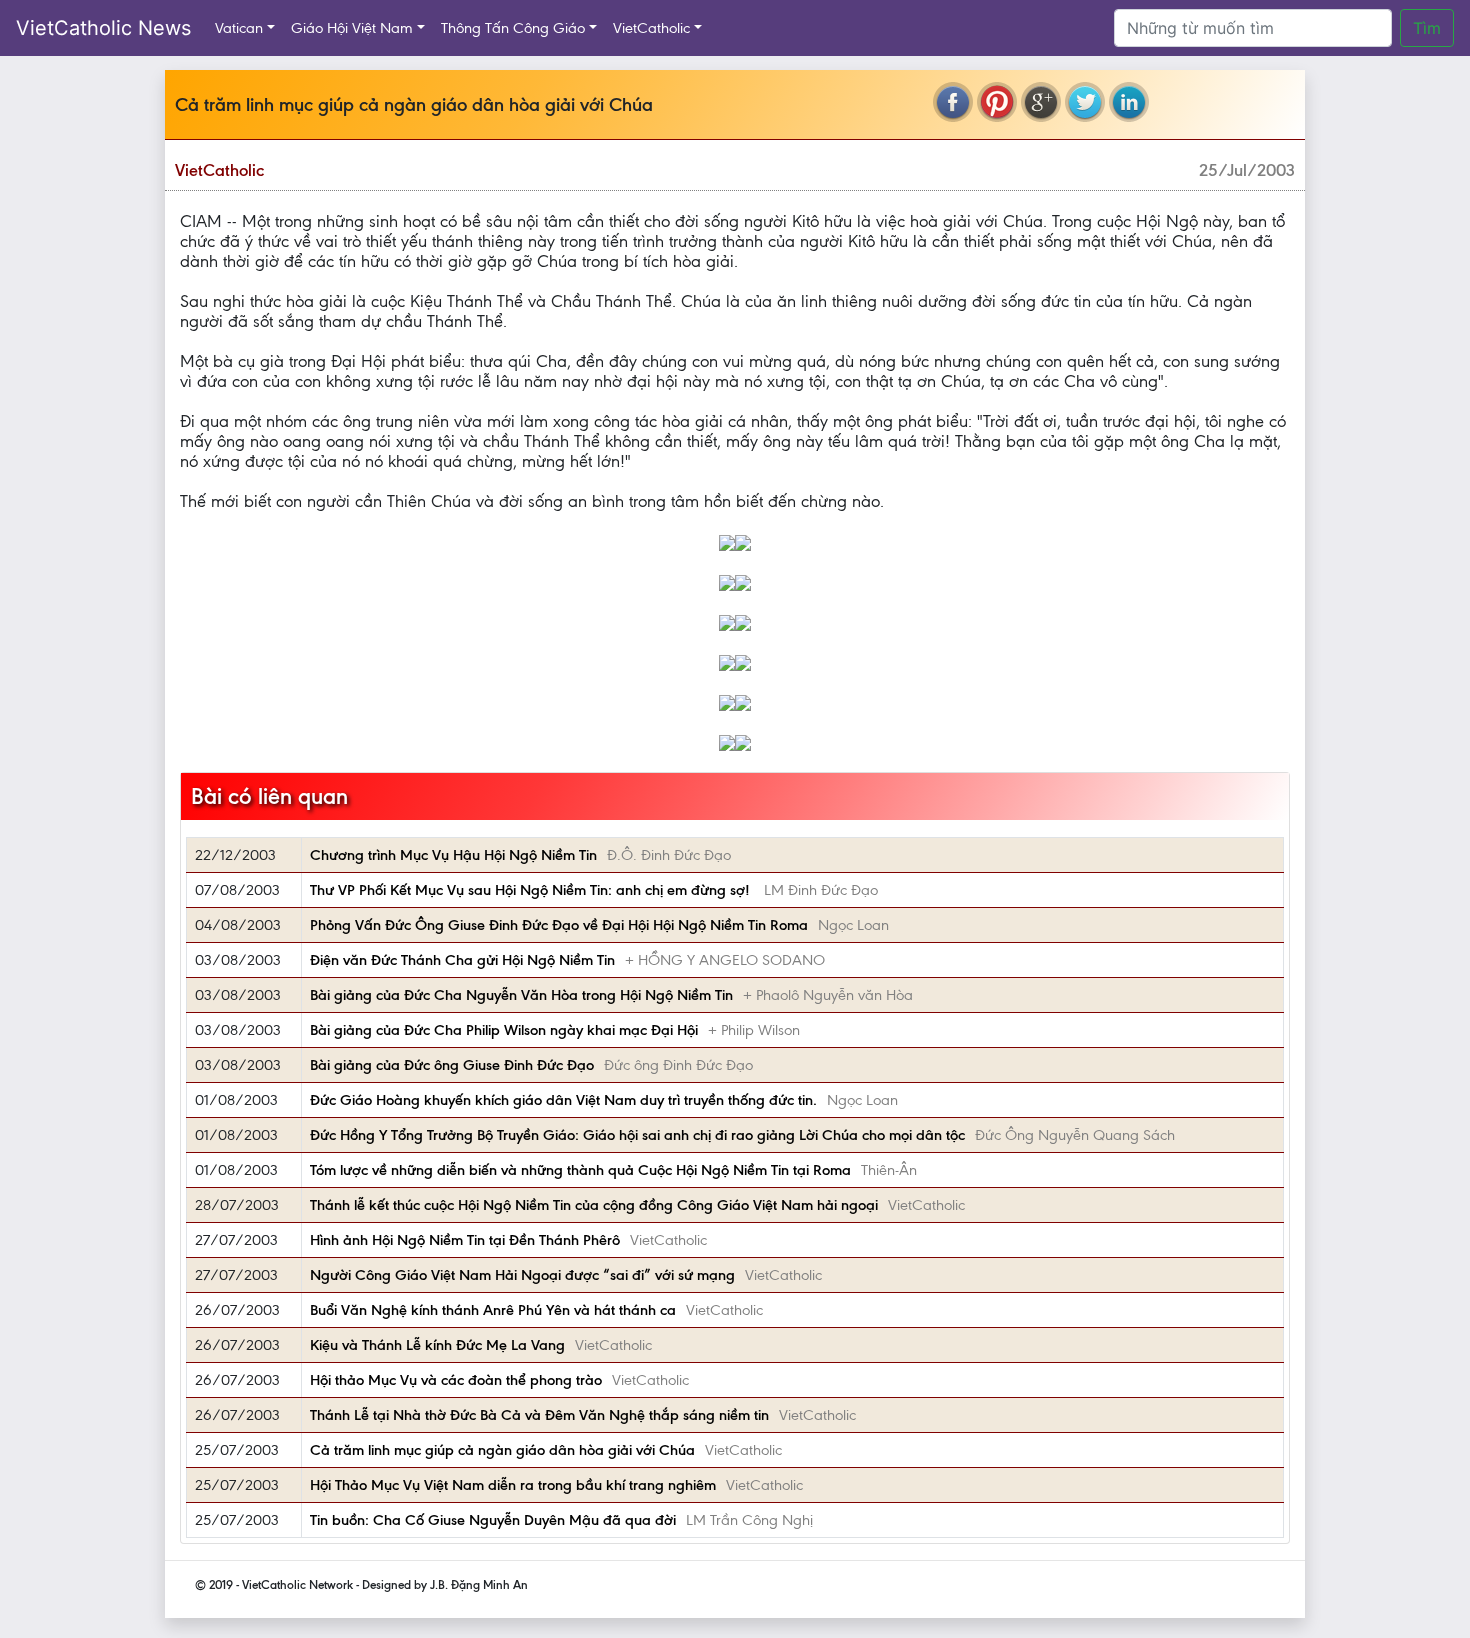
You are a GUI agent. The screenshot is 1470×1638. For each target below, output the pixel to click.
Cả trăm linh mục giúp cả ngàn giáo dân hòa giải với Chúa (502, 1450)
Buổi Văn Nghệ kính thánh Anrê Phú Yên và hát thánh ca (493, 1310)
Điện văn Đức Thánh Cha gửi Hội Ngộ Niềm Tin (462, 960)
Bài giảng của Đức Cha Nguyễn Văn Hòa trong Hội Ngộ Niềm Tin (521, 995)
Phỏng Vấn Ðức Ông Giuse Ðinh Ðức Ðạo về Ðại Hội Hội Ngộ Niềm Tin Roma (559, 925)
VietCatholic (651, 28)
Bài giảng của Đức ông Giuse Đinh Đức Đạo (452, 1065)
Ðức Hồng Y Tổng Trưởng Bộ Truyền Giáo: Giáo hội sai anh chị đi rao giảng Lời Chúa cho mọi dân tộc (637, 1135)
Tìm (1427, 28)
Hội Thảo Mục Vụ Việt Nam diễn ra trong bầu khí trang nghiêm (513, 1485)
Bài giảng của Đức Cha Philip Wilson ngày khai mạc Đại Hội (504, 1030)
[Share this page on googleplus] (1041, 102)
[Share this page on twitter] (1085, 102)
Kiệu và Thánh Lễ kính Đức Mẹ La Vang (437, 1345)
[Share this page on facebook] (953, 102)
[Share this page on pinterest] (997, 102)
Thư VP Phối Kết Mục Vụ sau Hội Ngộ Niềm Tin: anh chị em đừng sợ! (532, 890)
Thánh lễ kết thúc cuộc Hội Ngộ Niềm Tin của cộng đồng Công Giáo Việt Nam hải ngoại (594, 1205)
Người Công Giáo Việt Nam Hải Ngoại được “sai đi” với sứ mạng (522, 1275)
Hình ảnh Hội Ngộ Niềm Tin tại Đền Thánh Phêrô (465, 1240)
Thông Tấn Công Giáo (513, 28)
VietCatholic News (103, 28)
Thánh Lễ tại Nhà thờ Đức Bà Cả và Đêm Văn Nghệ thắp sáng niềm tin (539, 1415)
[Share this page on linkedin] (1129, 102)
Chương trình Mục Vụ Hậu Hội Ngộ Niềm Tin (453, 855)
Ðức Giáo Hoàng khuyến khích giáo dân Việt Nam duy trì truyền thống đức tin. (563, 1100)
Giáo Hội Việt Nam (352, 28)
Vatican (239, 28)
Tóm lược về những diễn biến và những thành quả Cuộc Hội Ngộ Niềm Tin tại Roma (580, 1170)
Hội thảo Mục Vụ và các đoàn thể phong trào (456, 1380)
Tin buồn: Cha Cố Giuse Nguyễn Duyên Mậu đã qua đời (493, 1520)
